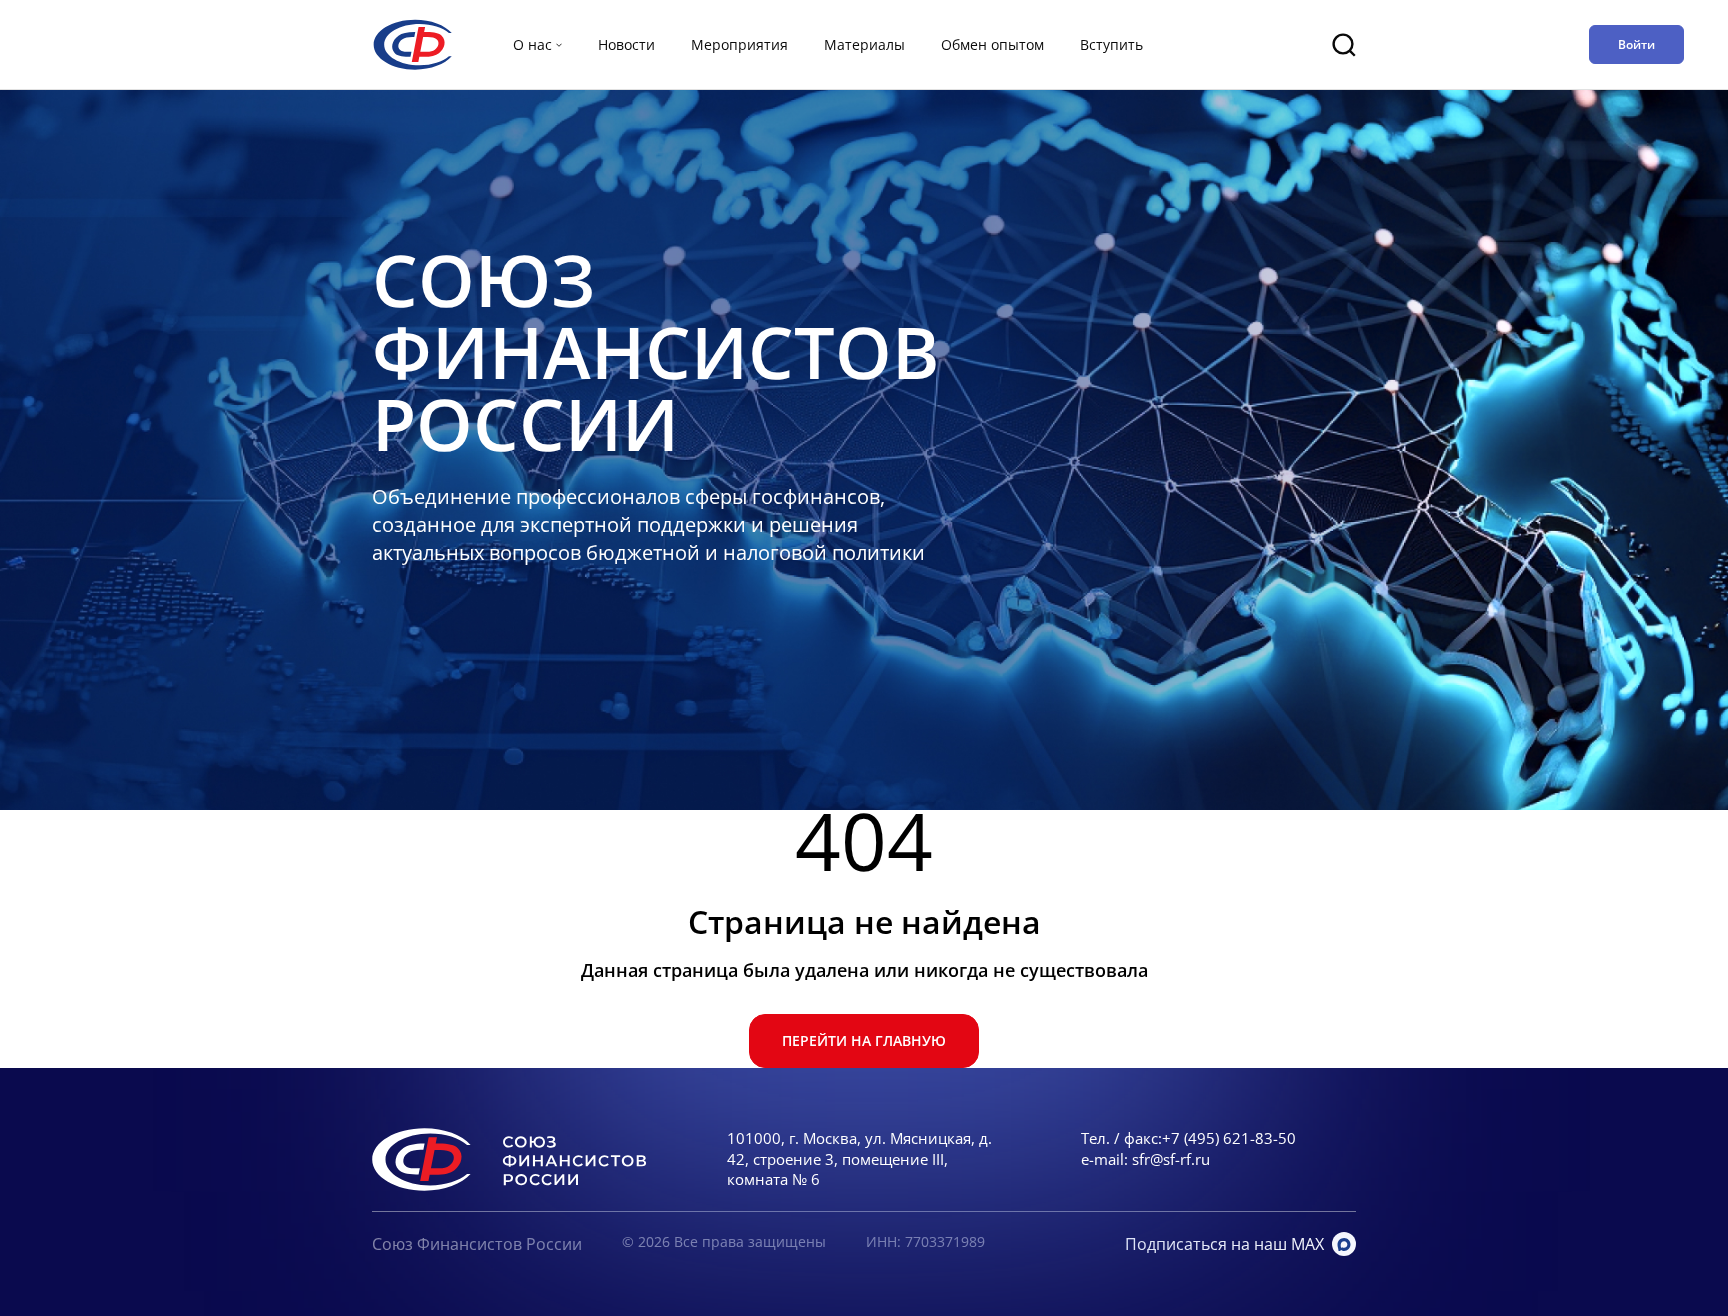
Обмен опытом (992, 44)
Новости (626, 44)
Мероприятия (739, 44)
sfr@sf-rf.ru (1171, 1159)
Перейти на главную (864, 1040)
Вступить (1111, 44)
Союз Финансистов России (477, 1244)
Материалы (864, 44)
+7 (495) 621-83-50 (1229, 1138)
